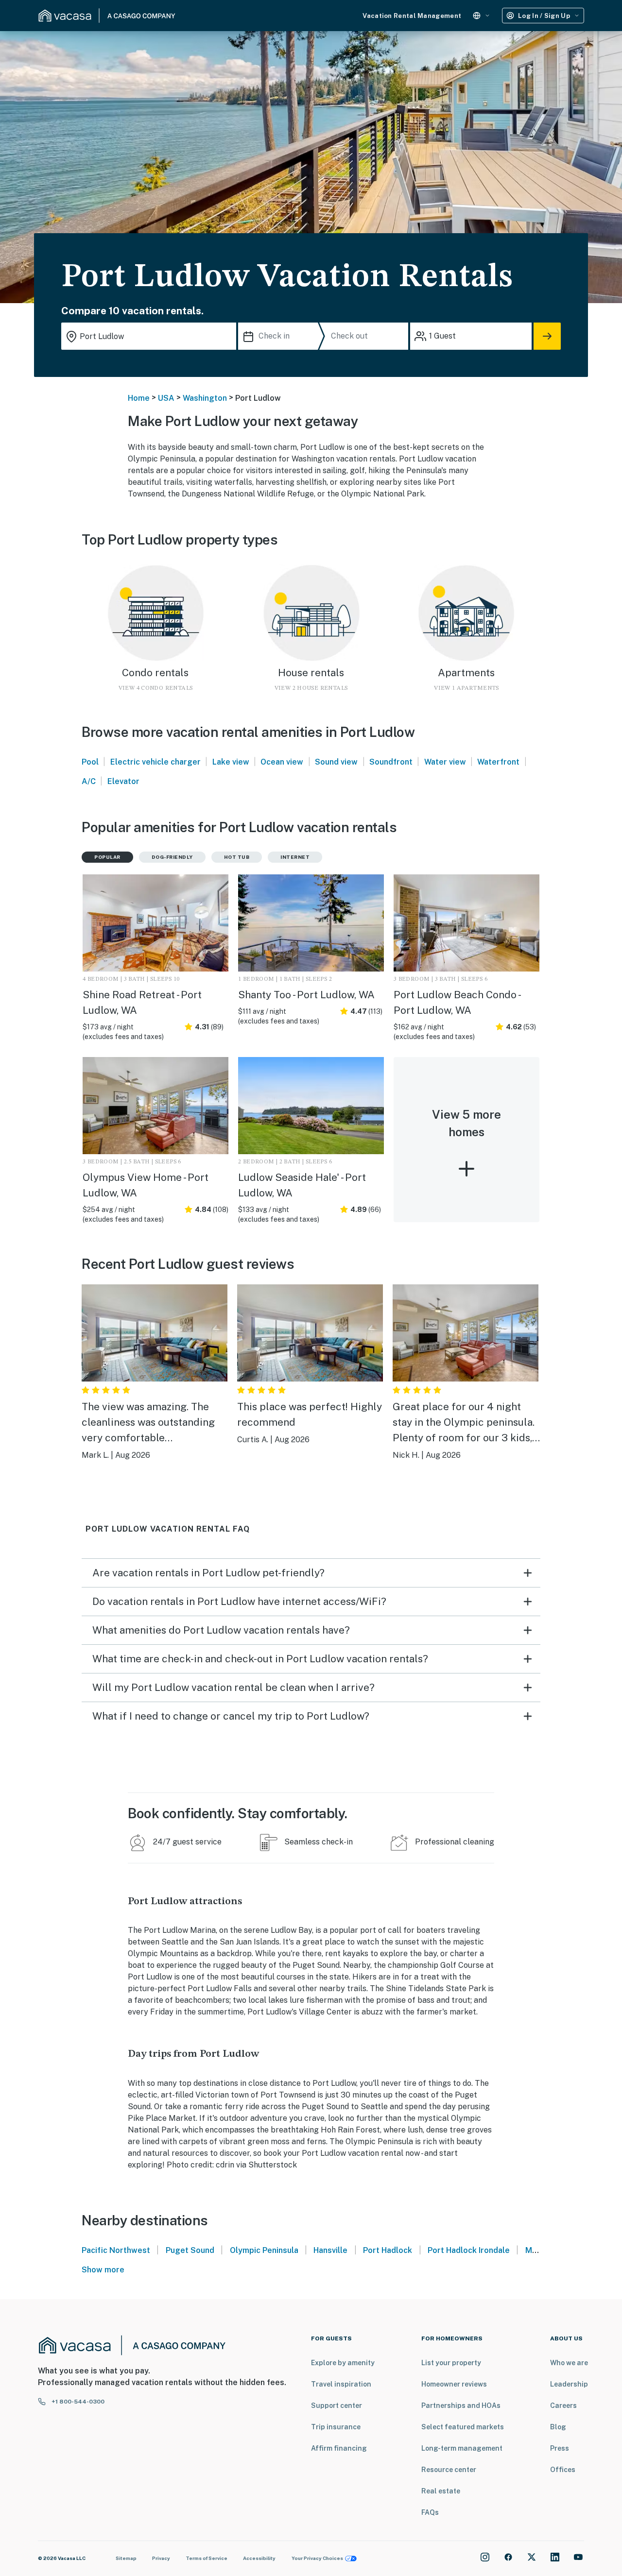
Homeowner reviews (454, 2384)
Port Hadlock (388, 2250)
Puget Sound (190, 2250)
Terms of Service (207, 2558)
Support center (337, 2405)
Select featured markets (463, 2427)
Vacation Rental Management (412, 16)
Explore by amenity (343, 2363)
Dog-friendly (172, 857)
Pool (90, 762)
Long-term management (462, 2448)
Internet (295, 857)
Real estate (441, 2491)
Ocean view (282, 762)
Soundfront (391, 762)
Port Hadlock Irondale (469, 2250)
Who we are (569, 2363)
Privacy (161, 2558)
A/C (89, 781)
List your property (451, 2363)
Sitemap (126, 2558)
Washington (205, 398)
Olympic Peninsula (264, 2250)
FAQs (430, 2512)
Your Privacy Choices (317, 2558)
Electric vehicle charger (155, 762)
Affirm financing (339, 2448)
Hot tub (237, 857)
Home (139, 398)
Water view (445, 762)
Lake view (231, 762)
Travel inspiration (341, 2384)
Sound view (336, 762)
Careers (563, 2405)
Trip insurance (336, 2427)
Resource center (449, 2470)
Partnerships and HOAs (461, 2405)
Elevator (123, 781)
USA (166, 398)
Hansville (330, 2250)
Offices (563, 2470)
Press (560, 2448)
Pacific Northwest (116, 2250)
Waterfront (498, 762)
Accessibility (259, 2558)
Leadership (569, 2384)
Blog (558, 2427)
